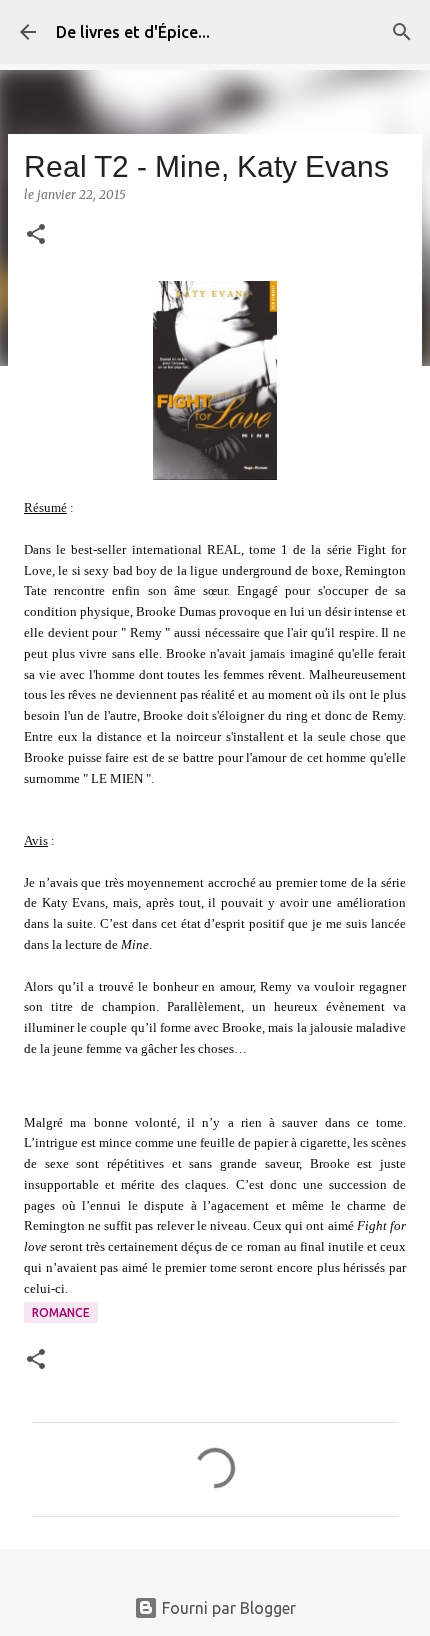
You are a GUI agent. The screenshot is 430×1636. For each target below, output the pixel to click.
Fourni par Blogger (227, 1608)
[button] (36, 235)
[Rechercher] (402, 32)
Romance (61, 1312)
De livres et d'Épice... (133, 32)
